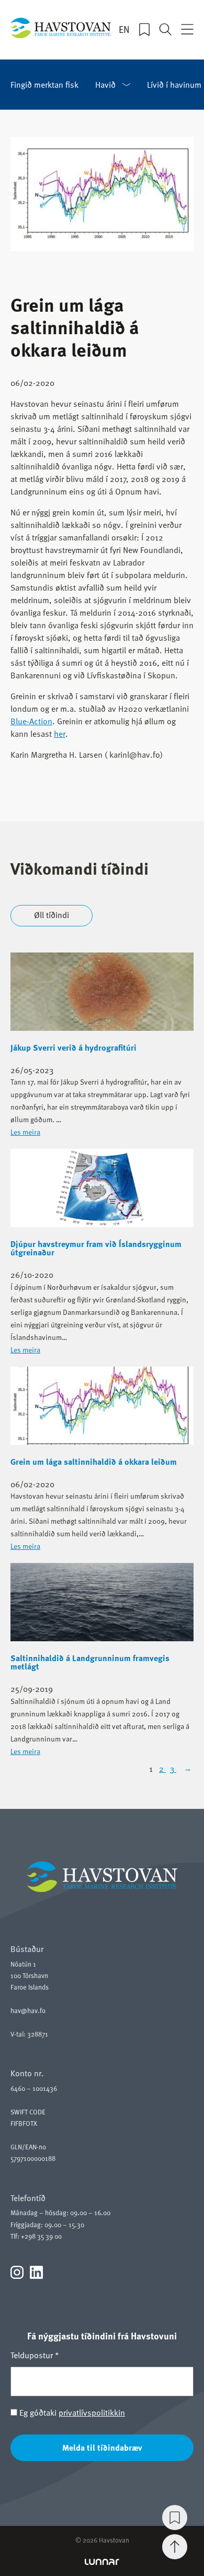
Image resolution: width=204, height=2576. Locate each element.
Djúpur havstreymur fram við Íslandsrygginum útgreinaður (96, 1248)
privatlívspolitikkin (92, 2413)
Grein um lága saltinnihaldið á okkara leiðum (94, 1462)
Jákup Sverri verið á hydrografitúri (73, 1048)
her (60, 734)
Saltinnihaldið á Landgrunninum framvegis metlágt (90, 1662)
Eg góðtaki (71, 2413)
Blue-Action (31, 721)
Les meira (25, 1132)
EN (124, 29)
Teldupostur (35, 2355)
